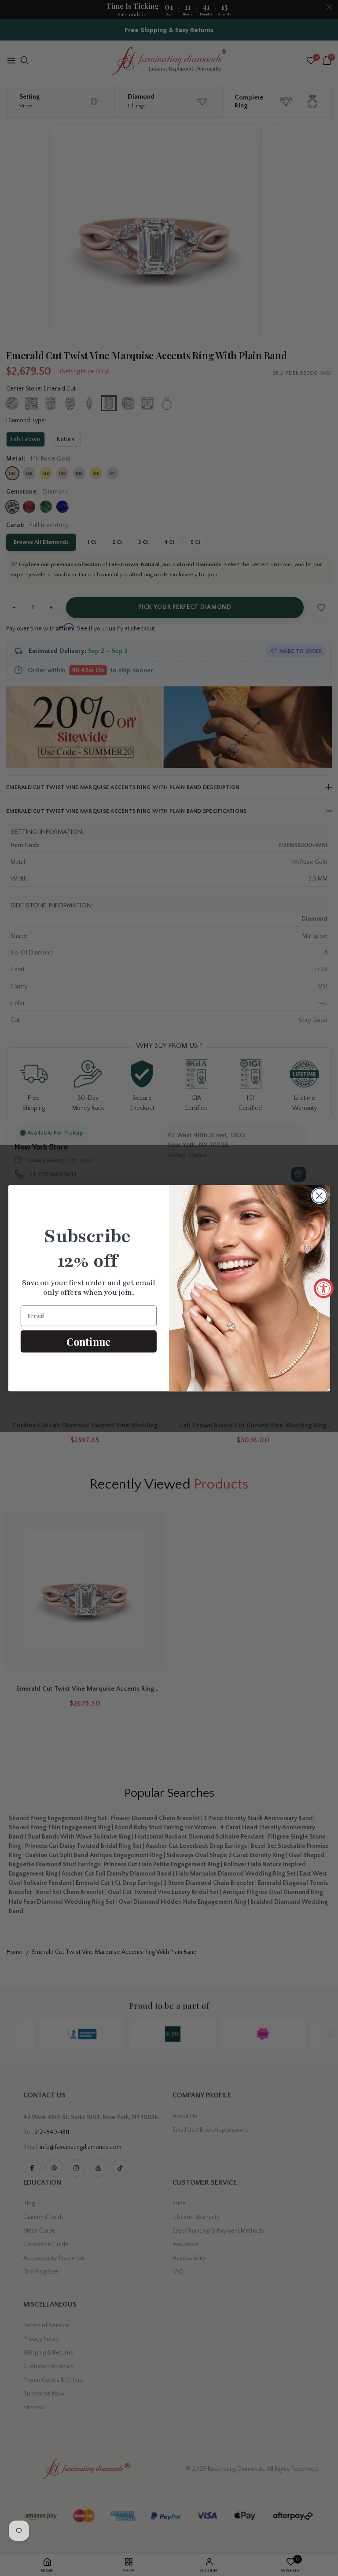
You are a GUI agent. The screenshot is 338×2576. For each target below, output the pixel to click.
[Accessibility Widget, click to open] (324, 1288)
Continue (88, 1341)
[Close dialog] (319, 1196)
